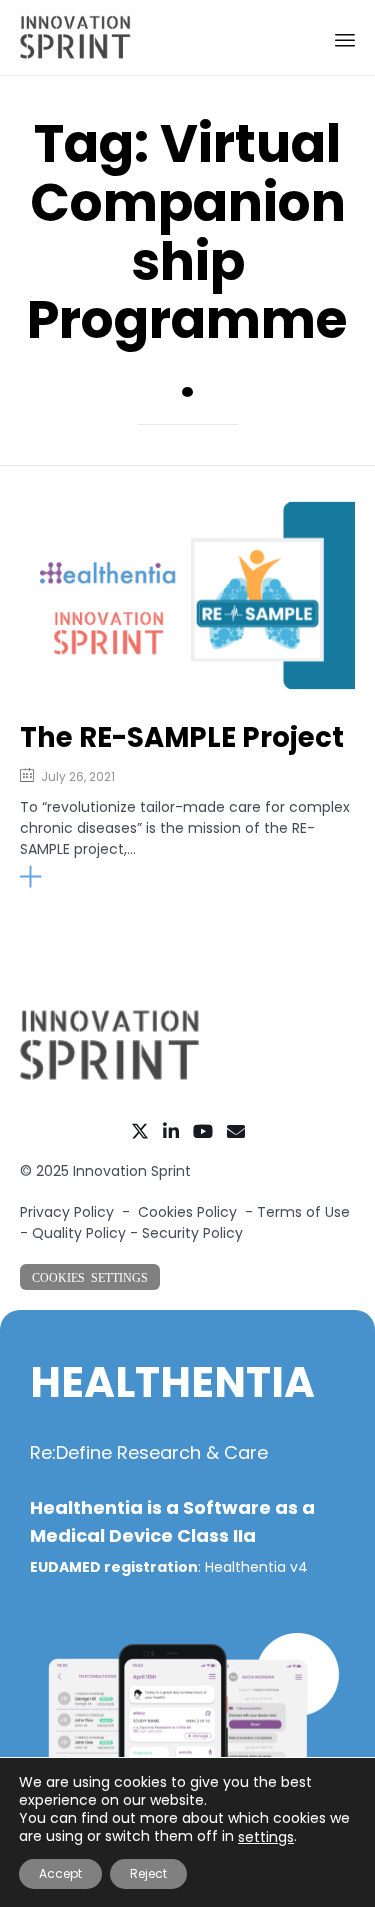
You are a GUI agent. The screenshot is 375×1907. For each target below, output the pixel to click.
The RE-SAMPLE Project (182, 738)
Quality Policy (79, 1233)
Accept (60, 1873)
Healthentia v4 (256, 1567)
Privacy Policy (67, 1212)
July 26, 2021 (78, 776)
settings (266, 1837)
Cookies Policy (187, 1212)
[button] (73, 877)
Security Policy (192, 1233)
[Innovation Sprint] (75, 37)
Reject (148, 1873)
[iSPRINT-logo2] (110, 1077)
